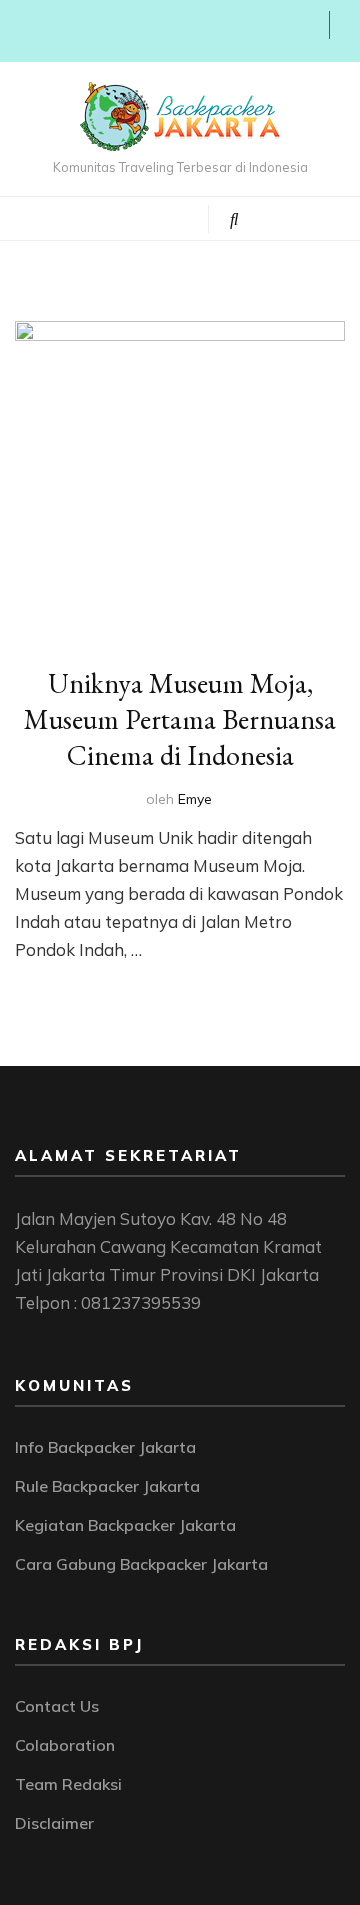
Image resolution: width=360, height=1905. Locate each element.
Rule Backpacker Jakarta (107, 1486)
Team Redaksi (68, 1784)
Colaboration (65, 1745)
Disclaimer (54, 1823)
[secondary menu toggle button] (21, 31)
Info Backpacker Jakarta (105, 1447)
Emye (195, 799)
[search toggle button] (234, 219)
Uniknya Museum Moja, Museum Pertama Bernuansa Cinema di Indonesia (180, 719)
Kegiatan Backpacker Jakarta (125, 1525)
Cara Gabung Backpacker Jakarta (141, 1564)
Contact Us (57, 1706)
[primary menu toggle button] (107, 217)
